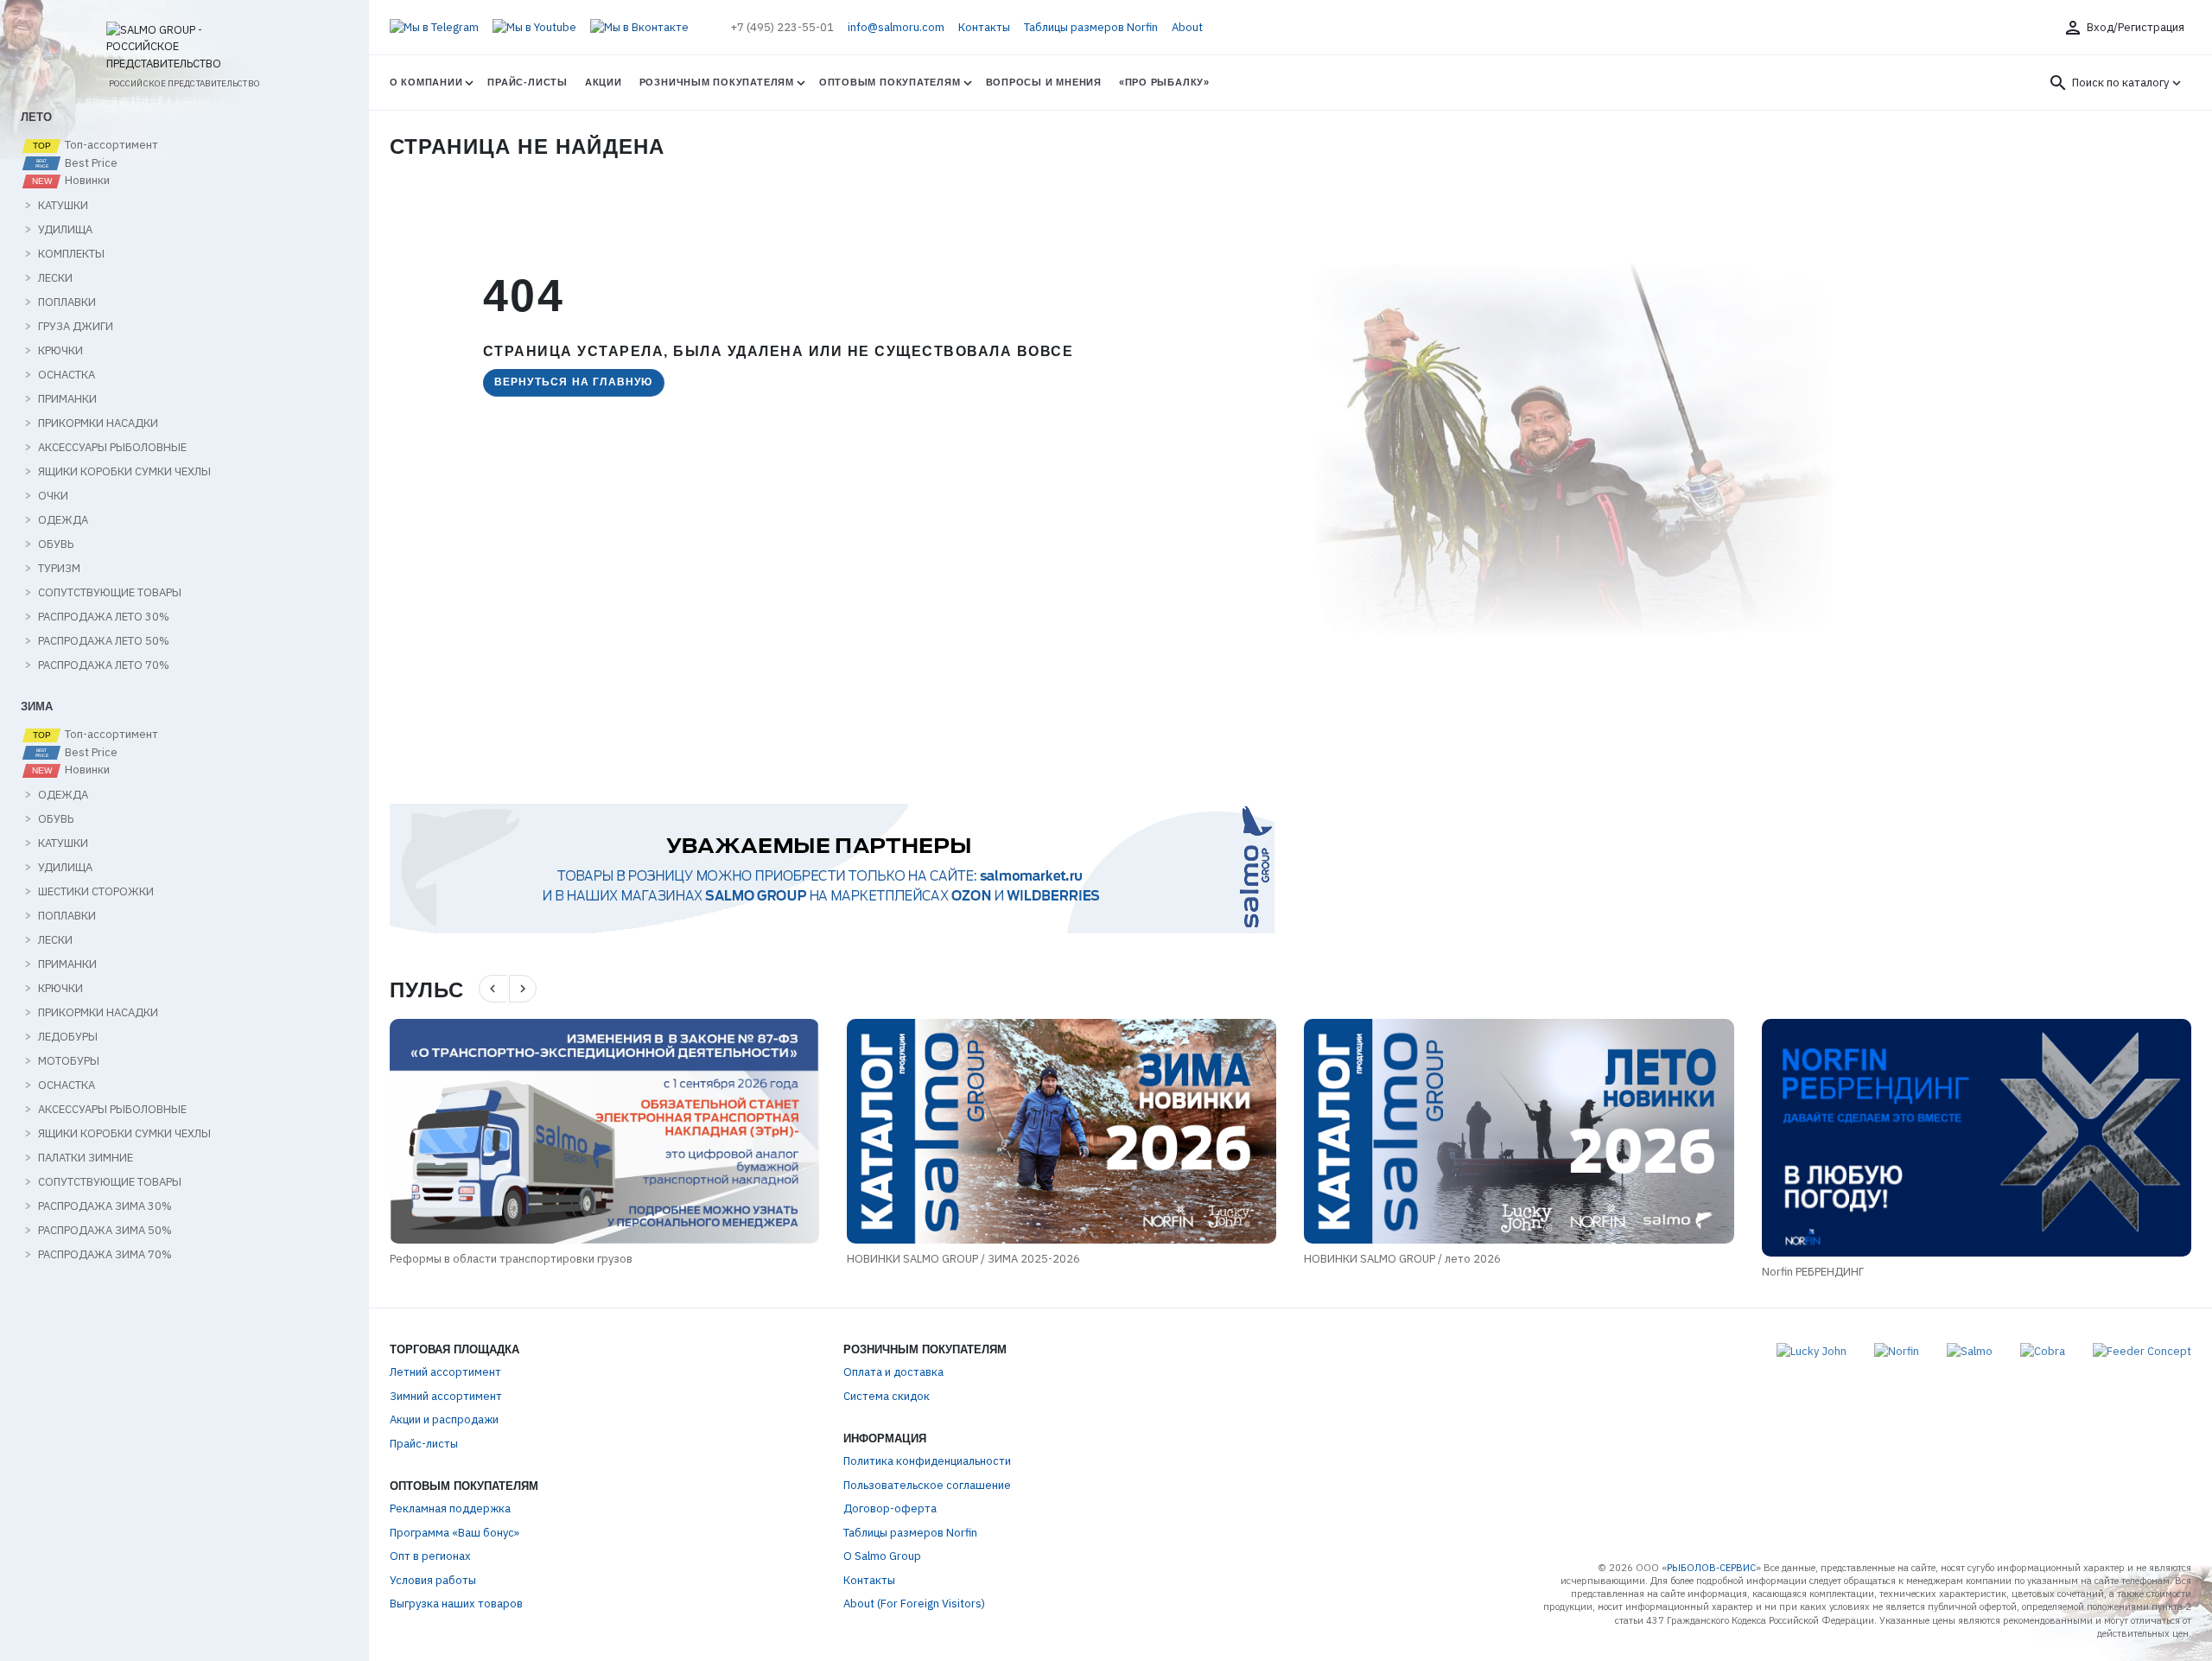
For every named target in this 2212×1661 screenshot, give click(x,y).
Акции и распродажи (444, 1419)
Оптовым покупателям (890, 82)
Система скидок (887, 1396)
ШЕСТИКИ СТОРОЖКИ (96, 892)
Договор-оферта (890, 1508)
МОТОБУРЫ (69, 1061)
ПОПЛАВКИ (67, 302)
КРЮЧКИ (60, 351)
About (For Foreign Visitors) (914, 1604)
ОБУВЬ (56, 544)
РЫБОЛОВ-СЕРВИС (1711, 1568)
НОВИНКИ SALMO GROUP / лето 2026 (1188, 1259)
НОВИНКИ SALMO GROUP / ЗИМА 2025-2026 (749, 1259)
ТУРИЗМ (59, 569)
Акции (604, 82)
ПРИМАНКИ (67, 399)
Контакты (984, 27)
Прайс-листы (527, 82)
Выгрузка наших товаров (456, 1604)
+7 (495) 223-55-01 (782, 27)
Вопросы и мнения (1044, 82)
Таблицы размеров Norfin (1091, 27)
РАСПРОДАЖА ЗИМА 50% (105, 1231)
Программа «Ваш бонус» (454, 1533)
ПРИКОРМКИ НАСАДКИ (98, 423)
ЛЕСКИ (55, 278)
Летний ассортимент (445, 1372)
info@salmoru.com (896, 27)
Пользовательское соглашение (927, 1485)
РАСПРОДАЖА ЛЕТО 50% (104, 641)
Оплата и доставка (893, 1372)
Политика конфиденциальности (927, 1461)
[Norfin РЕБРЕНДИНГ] (1761, 1138)
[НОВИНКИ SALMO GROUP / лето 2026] (1304, 1131)
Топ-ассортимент (110, 145)
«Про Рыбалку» (1164, 82)
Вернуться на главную (574, 382)
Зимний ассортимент (446, 1396)
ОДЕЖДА (63, 520)
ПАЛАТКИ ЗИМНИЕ (86, 1158)
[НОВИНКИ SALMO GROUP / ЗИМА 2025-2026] (847, 1131)
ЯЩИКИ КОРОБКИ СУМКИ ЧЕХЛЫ (124, 472)
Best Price (90, 163)
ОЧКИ (53, 496)
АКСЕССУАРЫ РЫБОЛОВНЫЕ (112, 448)
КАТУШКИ (63, 206)
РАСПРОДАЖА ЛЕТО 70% (104, 665)
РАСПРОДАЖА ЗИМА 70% (105, 1255)
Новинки (86, 181)
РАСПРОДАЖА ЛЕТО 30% (104, 617)
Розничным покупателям (717, 82)
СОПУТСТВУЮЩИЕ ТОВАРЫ (110, 593)
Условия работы (433, 1580)
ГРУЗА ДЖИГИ (76, 327)
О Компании (426, 82)
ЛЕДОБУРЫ (68, 1037)
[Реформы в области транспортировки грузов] (390, 1131)
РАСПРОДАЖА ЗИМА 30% (105, 1206)
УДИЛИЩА (65, 230)
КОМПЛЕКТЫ (71, 254)
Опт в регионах (430, 1556)
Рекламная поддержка (450, 1508)
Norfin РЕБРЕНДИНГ (1598, 1272)
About (1187, 27)
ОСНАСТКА (67, 375)
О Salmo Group (882, 1556)
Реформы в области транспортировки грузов (297, 1259)
